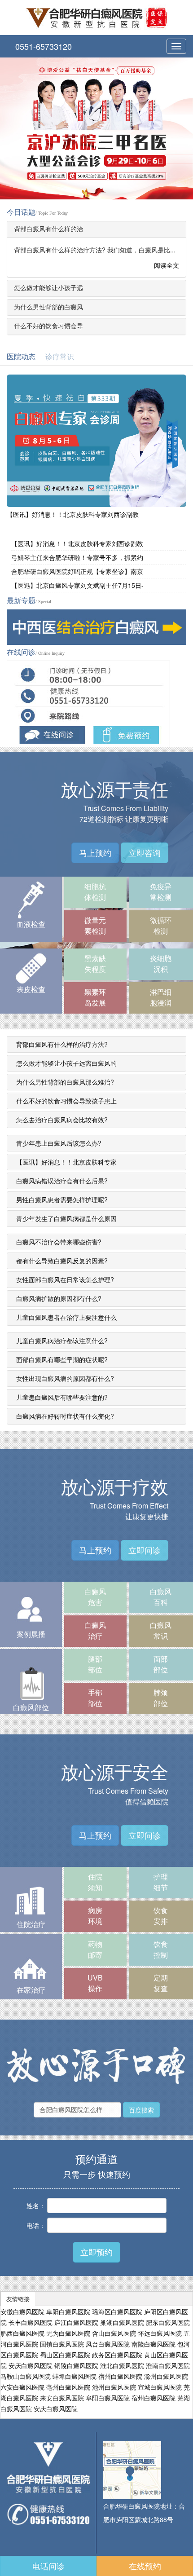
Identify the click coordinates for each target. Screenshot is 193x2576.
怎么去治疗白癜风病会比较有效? (62, 1120)
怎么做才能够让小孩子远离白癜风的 (66, 1063)
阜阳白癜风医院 (68, 2311)
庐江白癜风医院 (76, 2322)
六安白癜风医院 (22, 2387)
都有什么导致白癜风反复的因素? (62, 1261)
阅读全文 (166, 265)
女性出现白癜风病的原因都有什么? (65, 1378)
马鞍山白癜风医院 (26, 2376)
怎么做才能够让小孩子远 (48, 288)
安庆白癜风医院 (31, 2365)
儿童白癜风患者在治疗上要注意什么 (66, 1317)
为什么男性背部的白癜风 (48, 307)
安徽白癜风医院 (22, 2311)
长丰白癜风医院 (31, 2322)
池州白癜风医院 (114, 2387)
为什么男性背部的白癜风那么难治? (65, 1082)
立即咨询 (145, 852)
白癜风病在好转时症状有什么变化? (65, 1416)
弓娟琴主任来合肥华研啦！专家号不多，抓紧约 (77, 557)
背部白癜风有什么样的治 (48, 229)
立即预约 (96, 2252)
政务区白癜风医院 (117, 2355)
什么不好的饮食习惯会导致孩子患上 (66, 1101)
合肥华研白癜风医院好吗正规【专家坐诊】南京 (77, 571)
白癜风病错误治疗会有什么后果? (62, 1181)
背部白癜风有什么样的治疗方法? (62, 1044)
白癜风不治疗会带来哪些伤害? (59, 1242)
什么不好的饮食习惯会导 (48, 326)
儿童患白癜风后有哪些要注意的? (62, 1397)
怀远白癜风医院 (160, 2333)
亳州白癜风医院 (68, 2387)
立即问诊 (145, 1550)
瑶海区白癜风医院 (117, 2311)
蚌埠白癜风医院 (75, 2376)
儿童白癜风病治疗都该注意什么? (62, 1341)
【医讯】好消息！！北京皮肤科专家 (66, 1162)
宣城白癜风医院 (160, 2387)
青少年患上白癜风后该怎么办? (59, 1143)
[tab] (96, 229)
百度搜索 (141, 2110)
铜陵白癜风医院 (76, 2365)
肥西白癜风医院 (22, 2333)
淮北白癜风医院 (122, 2365)
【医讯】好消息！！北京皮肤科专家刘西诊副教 (73, 515)
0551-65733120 (42, 46)
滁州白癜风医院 (166, 2376)
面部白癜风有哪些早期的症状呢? (62, 1359)
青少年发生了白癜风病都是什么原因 (66, 1218)
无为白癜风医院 (68, 2333)
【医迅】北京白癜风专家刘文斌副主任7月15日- (77, 585)
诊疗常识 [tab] (60, 357)
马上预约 (95, 852)
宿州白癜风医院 (120, 2376)
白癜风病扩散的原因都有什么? (59, 1298)
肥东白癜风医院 (168, 2322)
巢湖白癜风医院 (122, 2322)
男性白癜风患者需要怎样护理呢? (62, 1200)
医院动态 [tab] (21, 357)
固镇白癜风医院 (62, 2344)
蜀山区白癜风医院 (65, 2355)
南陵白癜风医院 (154, 2344)
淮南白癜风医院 (168, 2365)
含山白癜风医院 (114, 2333)
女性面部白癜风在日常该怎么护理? (65, 1279)
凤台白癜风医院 (108, 2344)
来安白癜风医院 (62, 2398)
